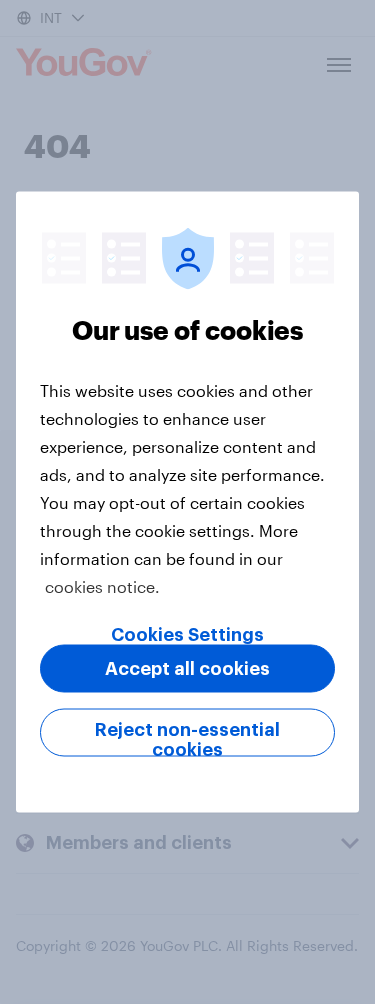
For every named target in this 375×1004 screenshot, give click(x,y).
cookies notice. (102, 586)
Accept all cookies (187, 669)
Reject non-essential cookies (187, 739)
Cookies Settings (187, 635)
